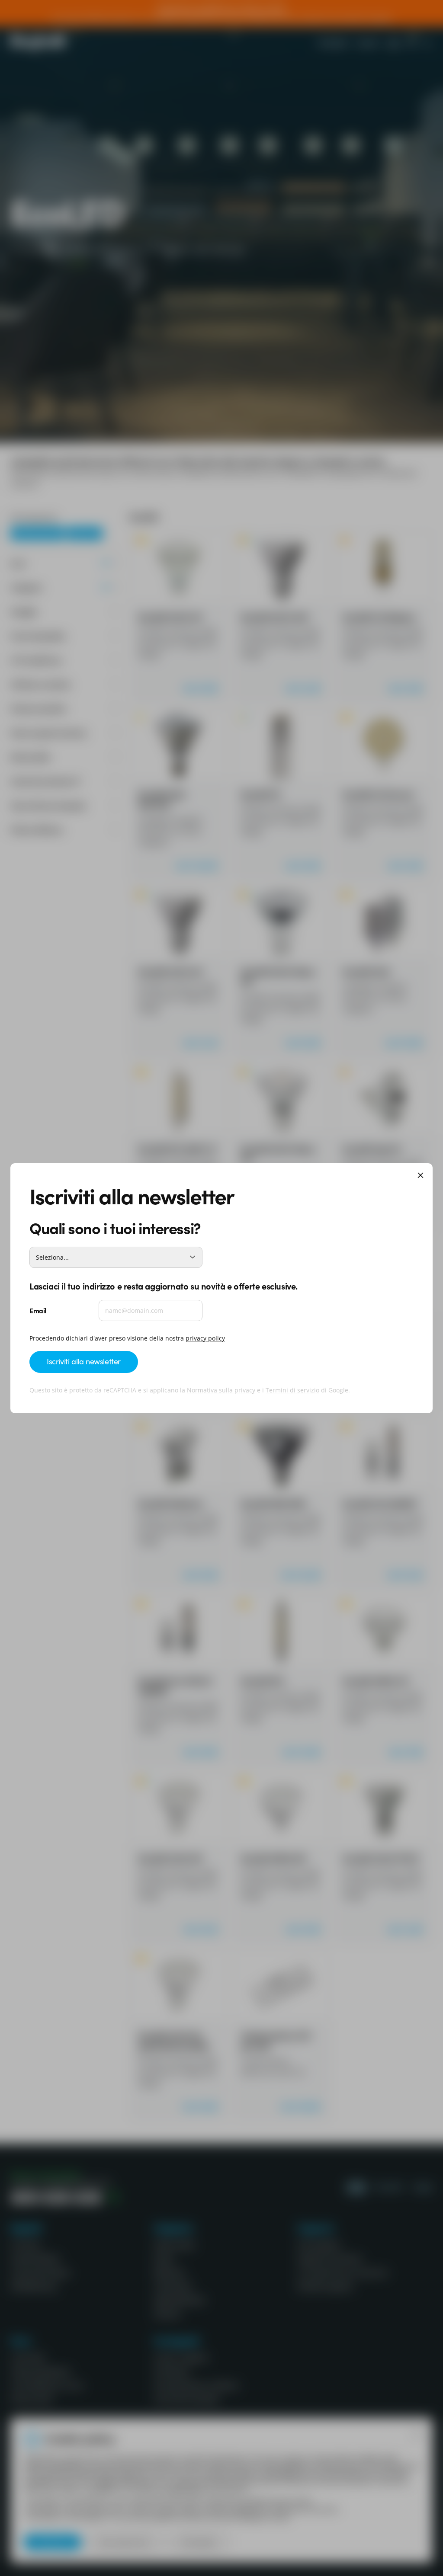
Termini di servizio (292, 1390)
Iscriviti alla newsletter (84, 1361)
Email (38, 1310)
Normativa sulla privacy (221, 1390)
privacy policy (205, 1338)
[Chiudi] (421, 1176)
